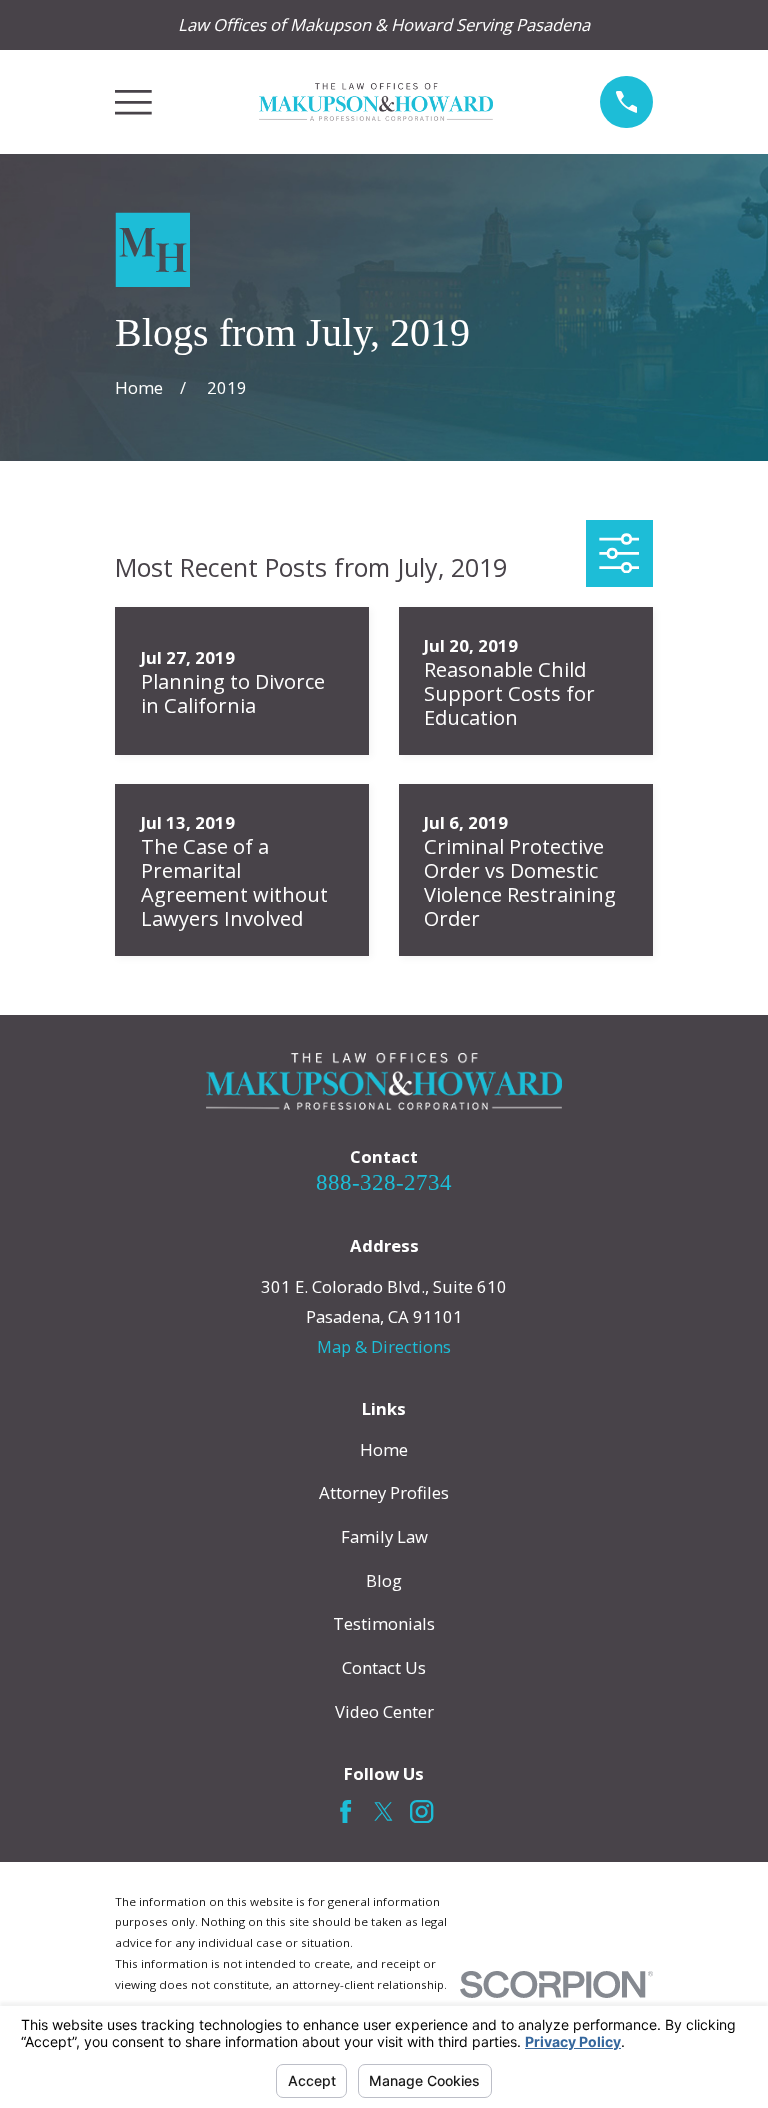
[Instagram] (421, 1811)
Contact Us (384, 1667)
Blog (384, 1580)
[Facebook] (345, 1811)
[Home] (376, 102)
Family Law (384, 1536)
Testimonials (384, 1623)
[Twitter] (383, 1811)
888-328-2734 (384, 1182)
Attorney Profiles (384, 1492)
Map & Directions (384, 1346)
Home (384, 1449)
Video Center (384, 1711)
